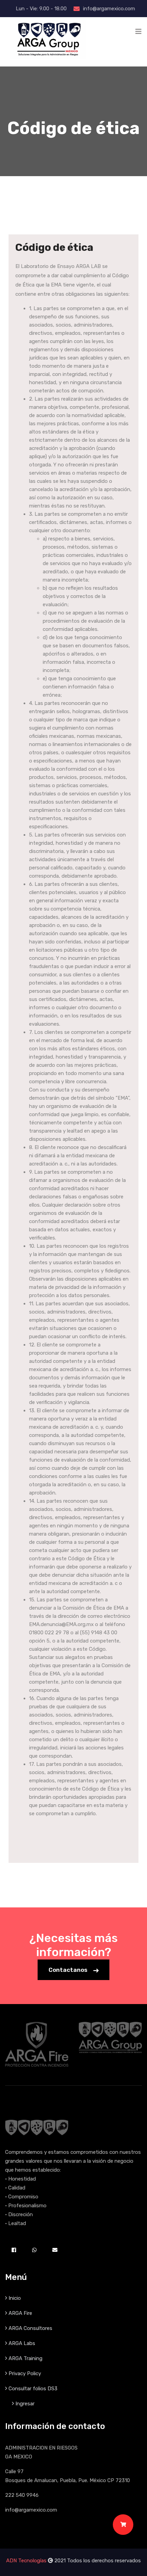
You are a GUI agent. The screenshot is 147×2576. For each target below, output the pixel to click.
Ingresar (25, 2404)
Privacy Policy (25, 2373)
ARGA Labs (22, 2343)
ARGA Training (25, 2358)
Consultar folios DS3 (33, 2389)
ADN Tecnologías (26, 2561)
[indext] (48, 39)
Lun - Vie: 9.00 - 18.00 (41, 9)
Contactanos (69, 1970)
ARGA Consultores (30, 2328)
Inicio (15, 2298)
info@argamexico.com (109, 9)
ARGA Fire (20, 2313)
